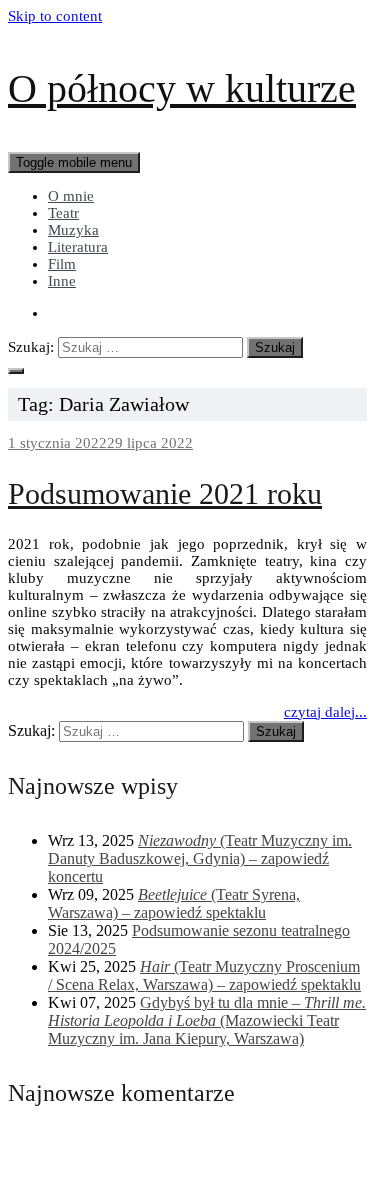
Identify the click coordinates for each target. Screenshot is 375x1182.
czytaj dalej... (325, 712)
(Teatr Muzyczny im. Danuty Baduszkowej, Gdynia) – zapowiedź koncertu (200, 858)
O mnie (71, 196)
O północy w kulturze (182, 88)
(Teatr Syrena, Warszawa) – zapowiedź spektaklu (174, 903)
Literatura (78, 247)
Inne (62, 281)
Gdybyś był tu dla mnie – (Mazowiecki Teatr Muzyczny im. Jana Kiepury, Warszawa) (207, 1020)
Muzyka (73, 230)
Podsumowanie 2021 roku (165, 493)
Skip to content (55, 16)
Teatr (63, 213)
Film (62, 264)
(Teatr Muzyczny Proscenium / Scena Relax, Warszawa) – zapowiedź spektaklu (204, 975)
